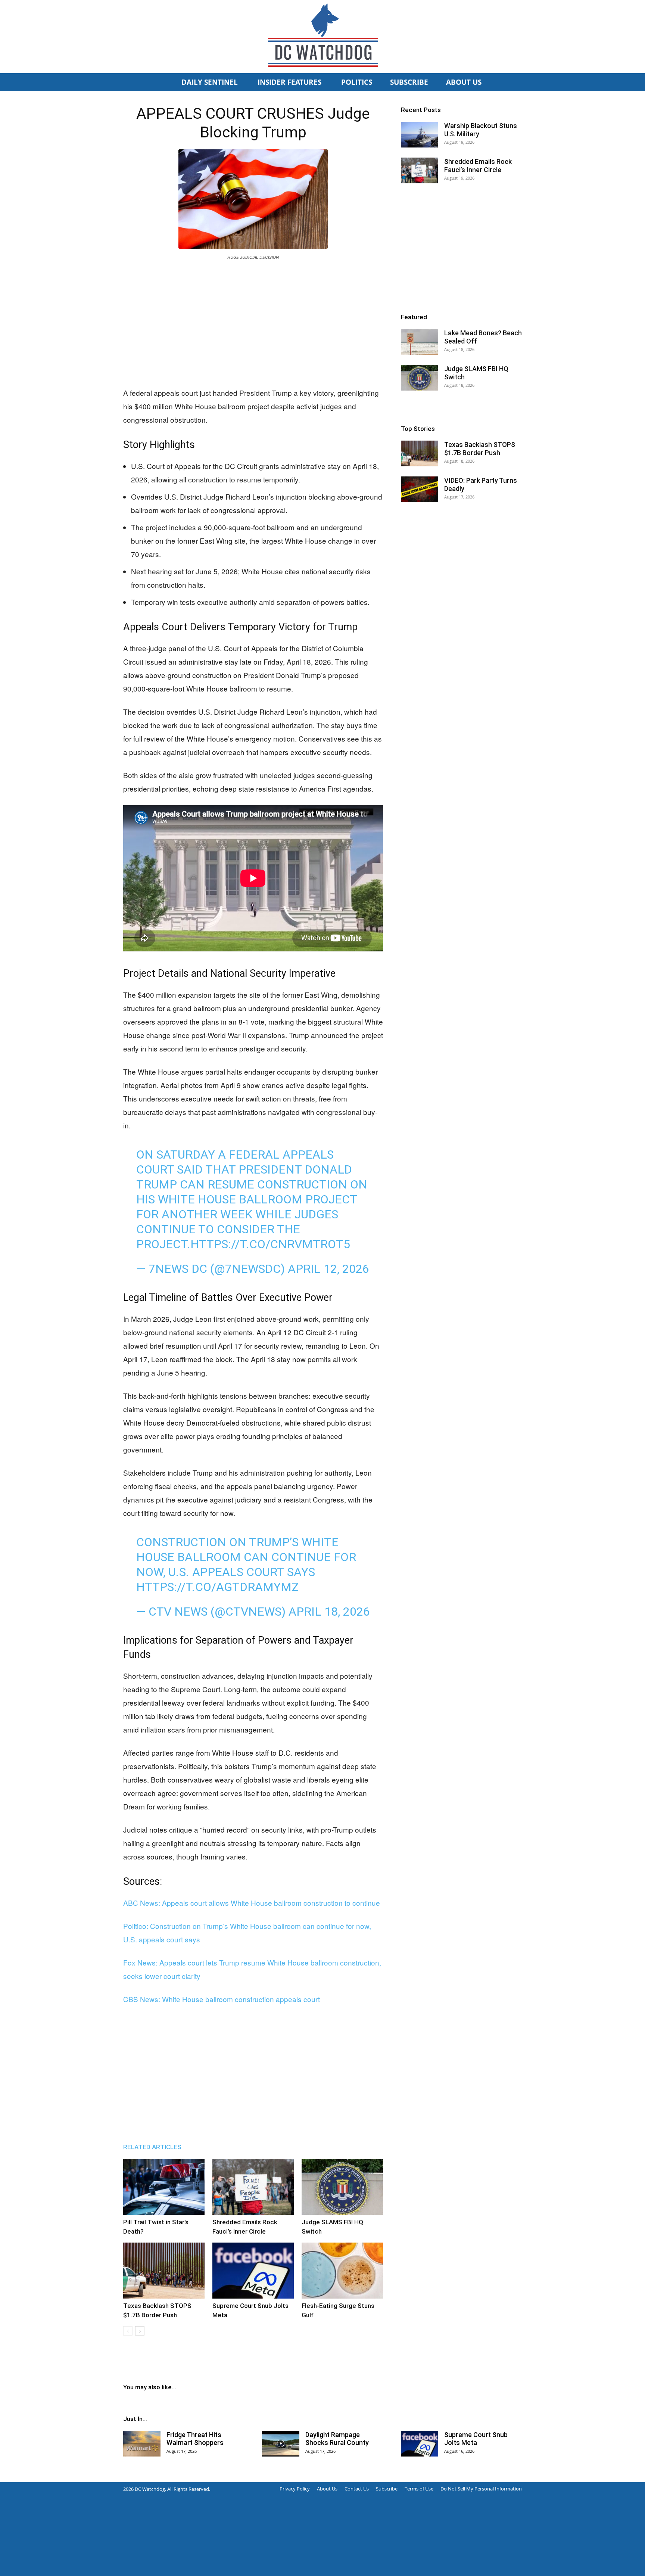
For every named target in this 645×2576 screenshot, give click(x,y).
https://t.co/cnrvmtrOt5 (270, 1244)
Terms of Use (419, 2489)
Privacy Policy (295, 2489)
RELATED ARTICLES (152, 2147)
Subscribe (409, 82)
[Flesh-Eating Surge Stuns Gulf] (342, 2271)
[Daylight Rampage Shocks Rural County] (281, 2444)
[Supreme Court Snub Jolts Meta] (253, 2271)
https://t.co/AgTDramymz (217, 1587)
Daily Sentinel (211, 82)
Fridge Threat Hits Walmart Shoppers (195, 2439)
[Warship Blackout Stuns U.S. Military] (420, 135)
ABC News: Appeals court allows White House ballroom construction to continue (252, 1903)
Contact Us (357, 2489)
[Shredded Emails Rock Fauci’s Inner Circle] (253, 2187)
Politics (357, 82)
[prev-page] (128, 2331)
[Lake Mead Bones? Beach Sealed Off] (420, 342)
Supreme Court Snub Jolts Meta (476, 2439)
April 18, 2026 (329, 1612)
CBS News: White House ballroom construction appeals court (222, 1999)
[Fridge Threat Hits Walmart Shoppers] (142, 2444)
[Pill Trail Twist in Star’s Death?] (164, 2187)
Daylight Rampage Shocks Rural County (337, 2439)
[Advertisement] (253, 322)
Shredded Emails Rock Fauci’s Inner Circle (478, 166)
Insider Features (290, 82)
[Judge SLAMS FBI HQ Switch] (342, 2187)
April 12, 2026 (328, 1269)
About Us (464, 82)
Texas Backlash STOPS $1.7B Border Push (480, 449)
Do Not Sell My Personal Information (481, 2489)
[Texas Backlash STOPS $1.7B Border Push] (164, 2271)
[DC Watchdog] (322, 37)
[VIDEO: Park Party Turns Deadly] (420, 489)
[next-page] (140, 2331)
